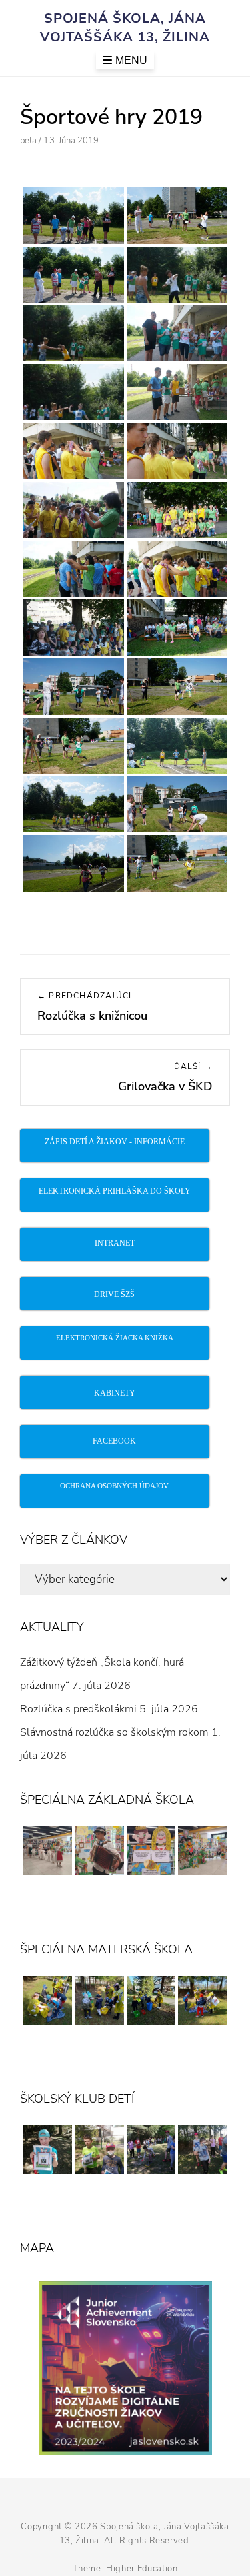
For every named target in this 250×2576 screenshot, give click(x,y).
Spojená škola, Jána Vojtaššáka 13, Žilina (125, 28)
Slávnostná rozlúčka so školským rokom (114, 1732)
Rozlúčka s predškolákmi (78, 1709)
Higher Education (142, 2569)
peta (28, 141)
